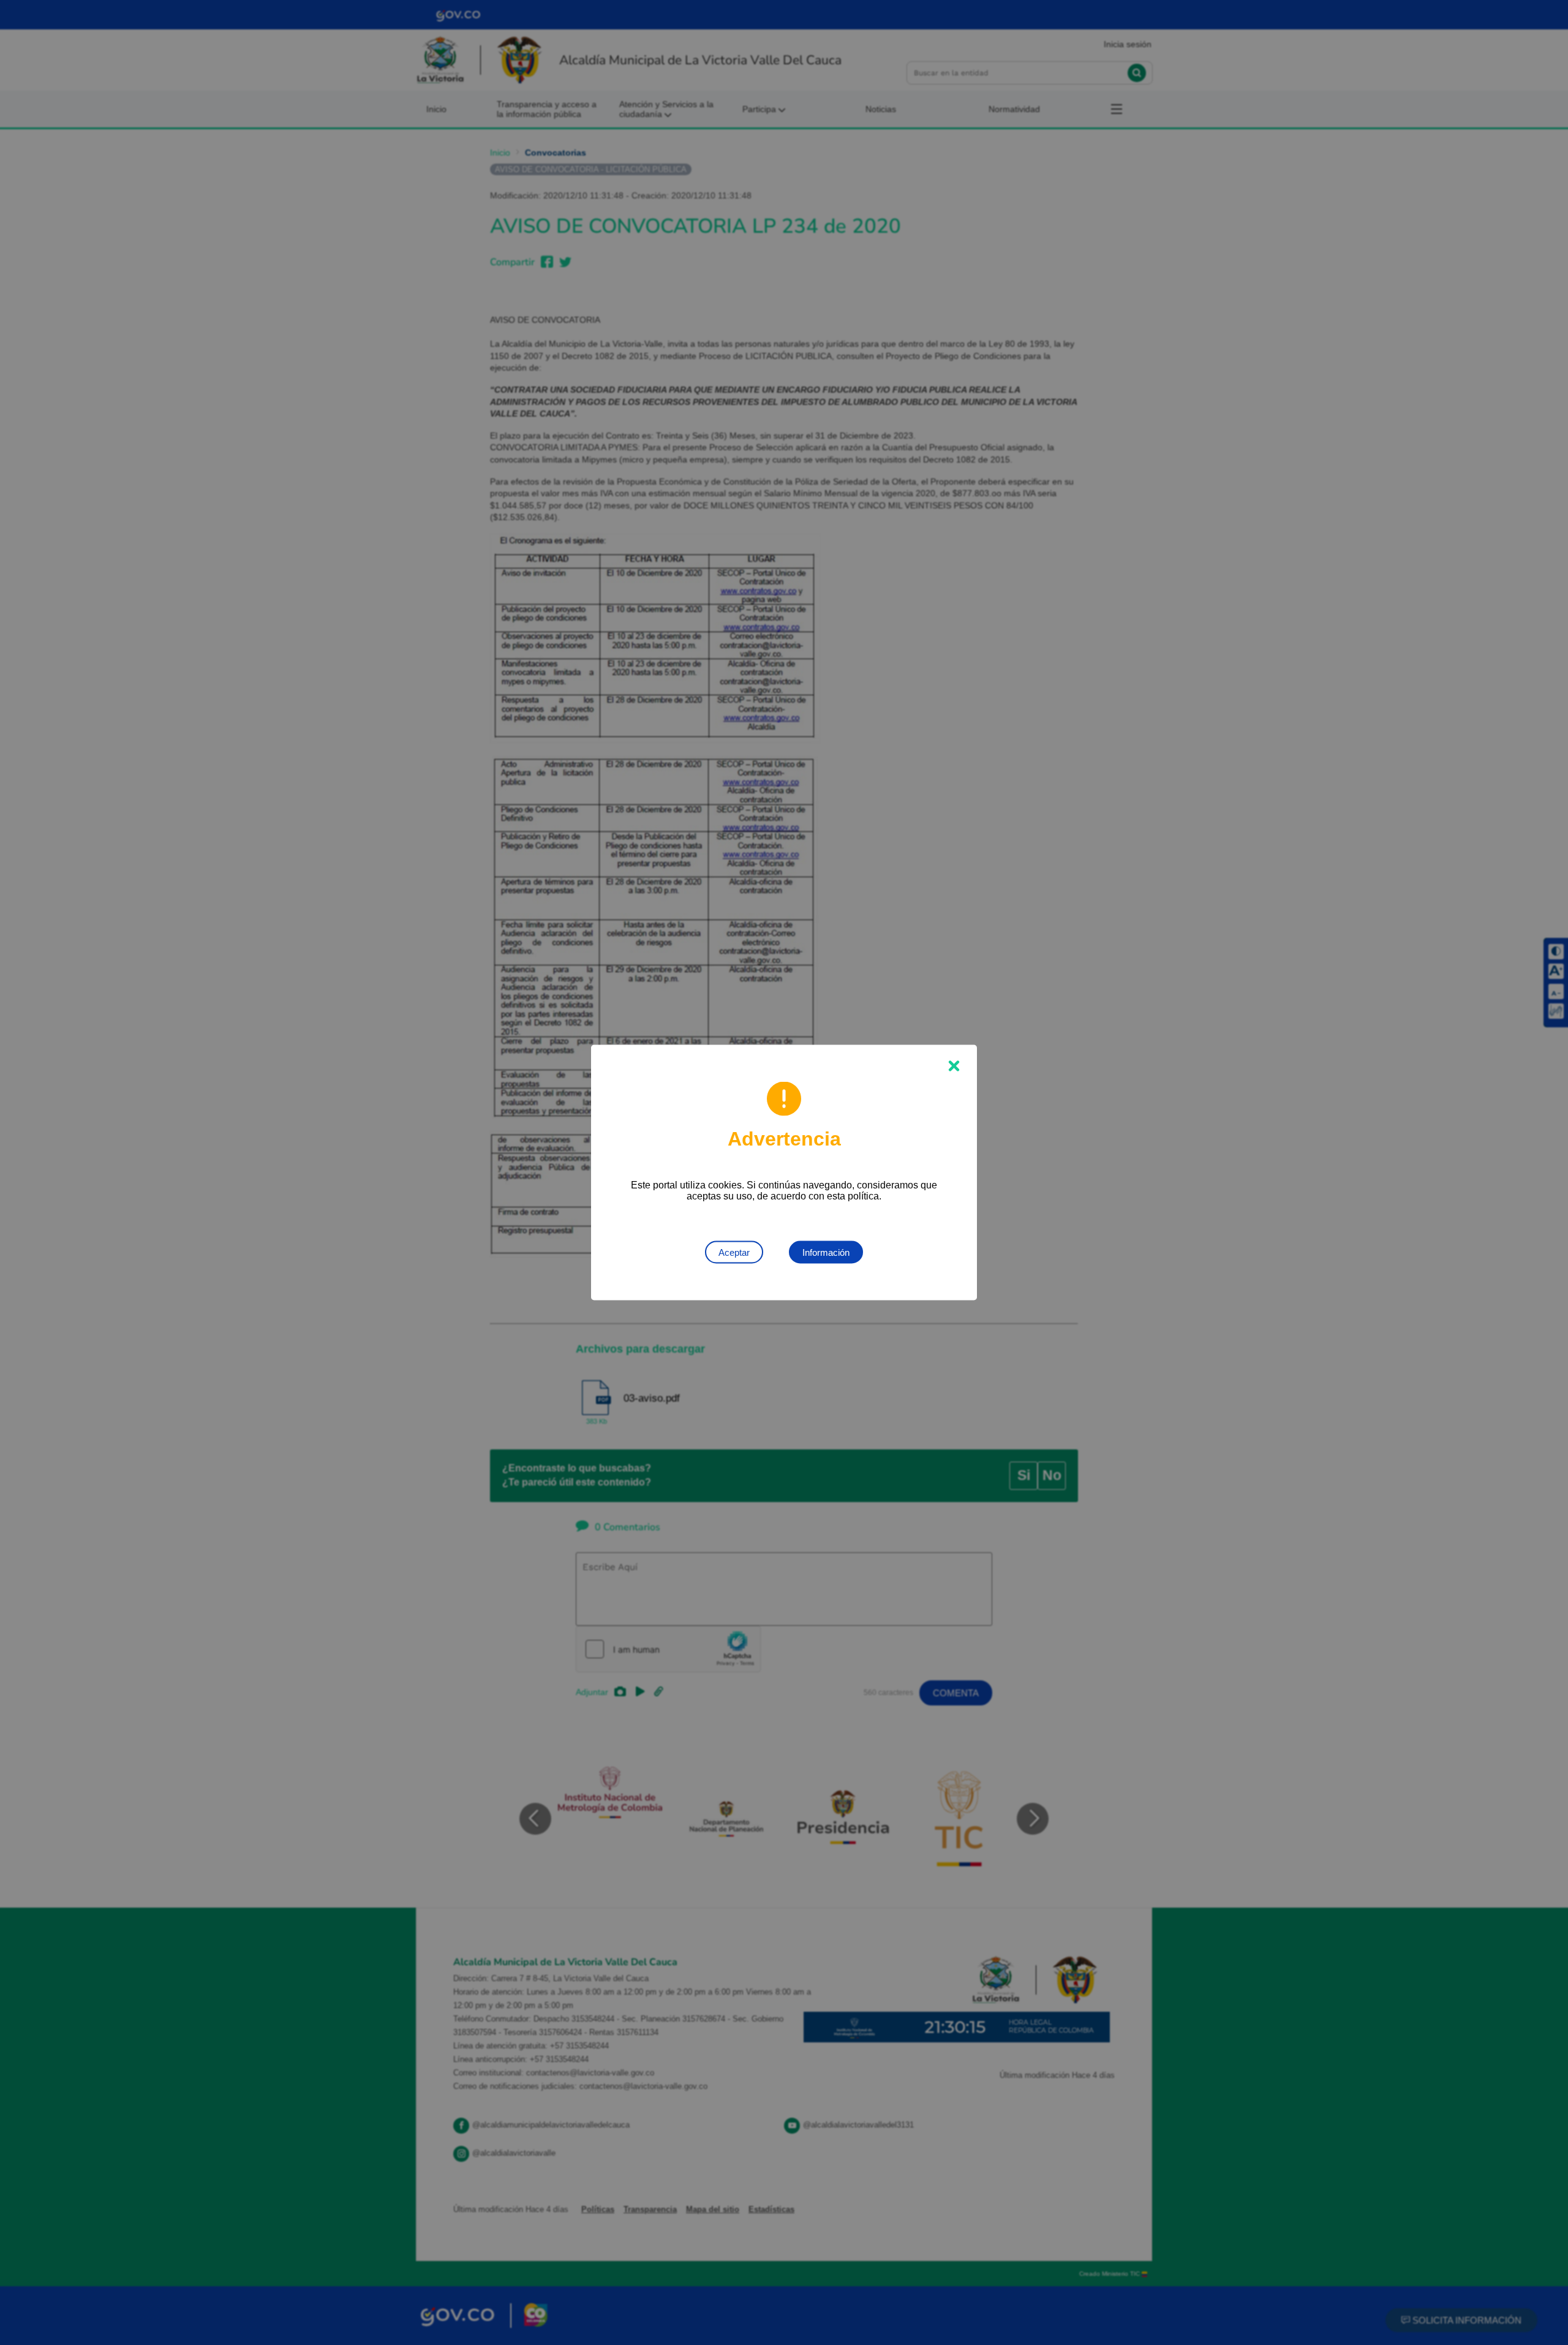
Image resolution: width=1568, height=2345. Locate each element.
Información (826, 1252)
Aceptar (734, 1252)
